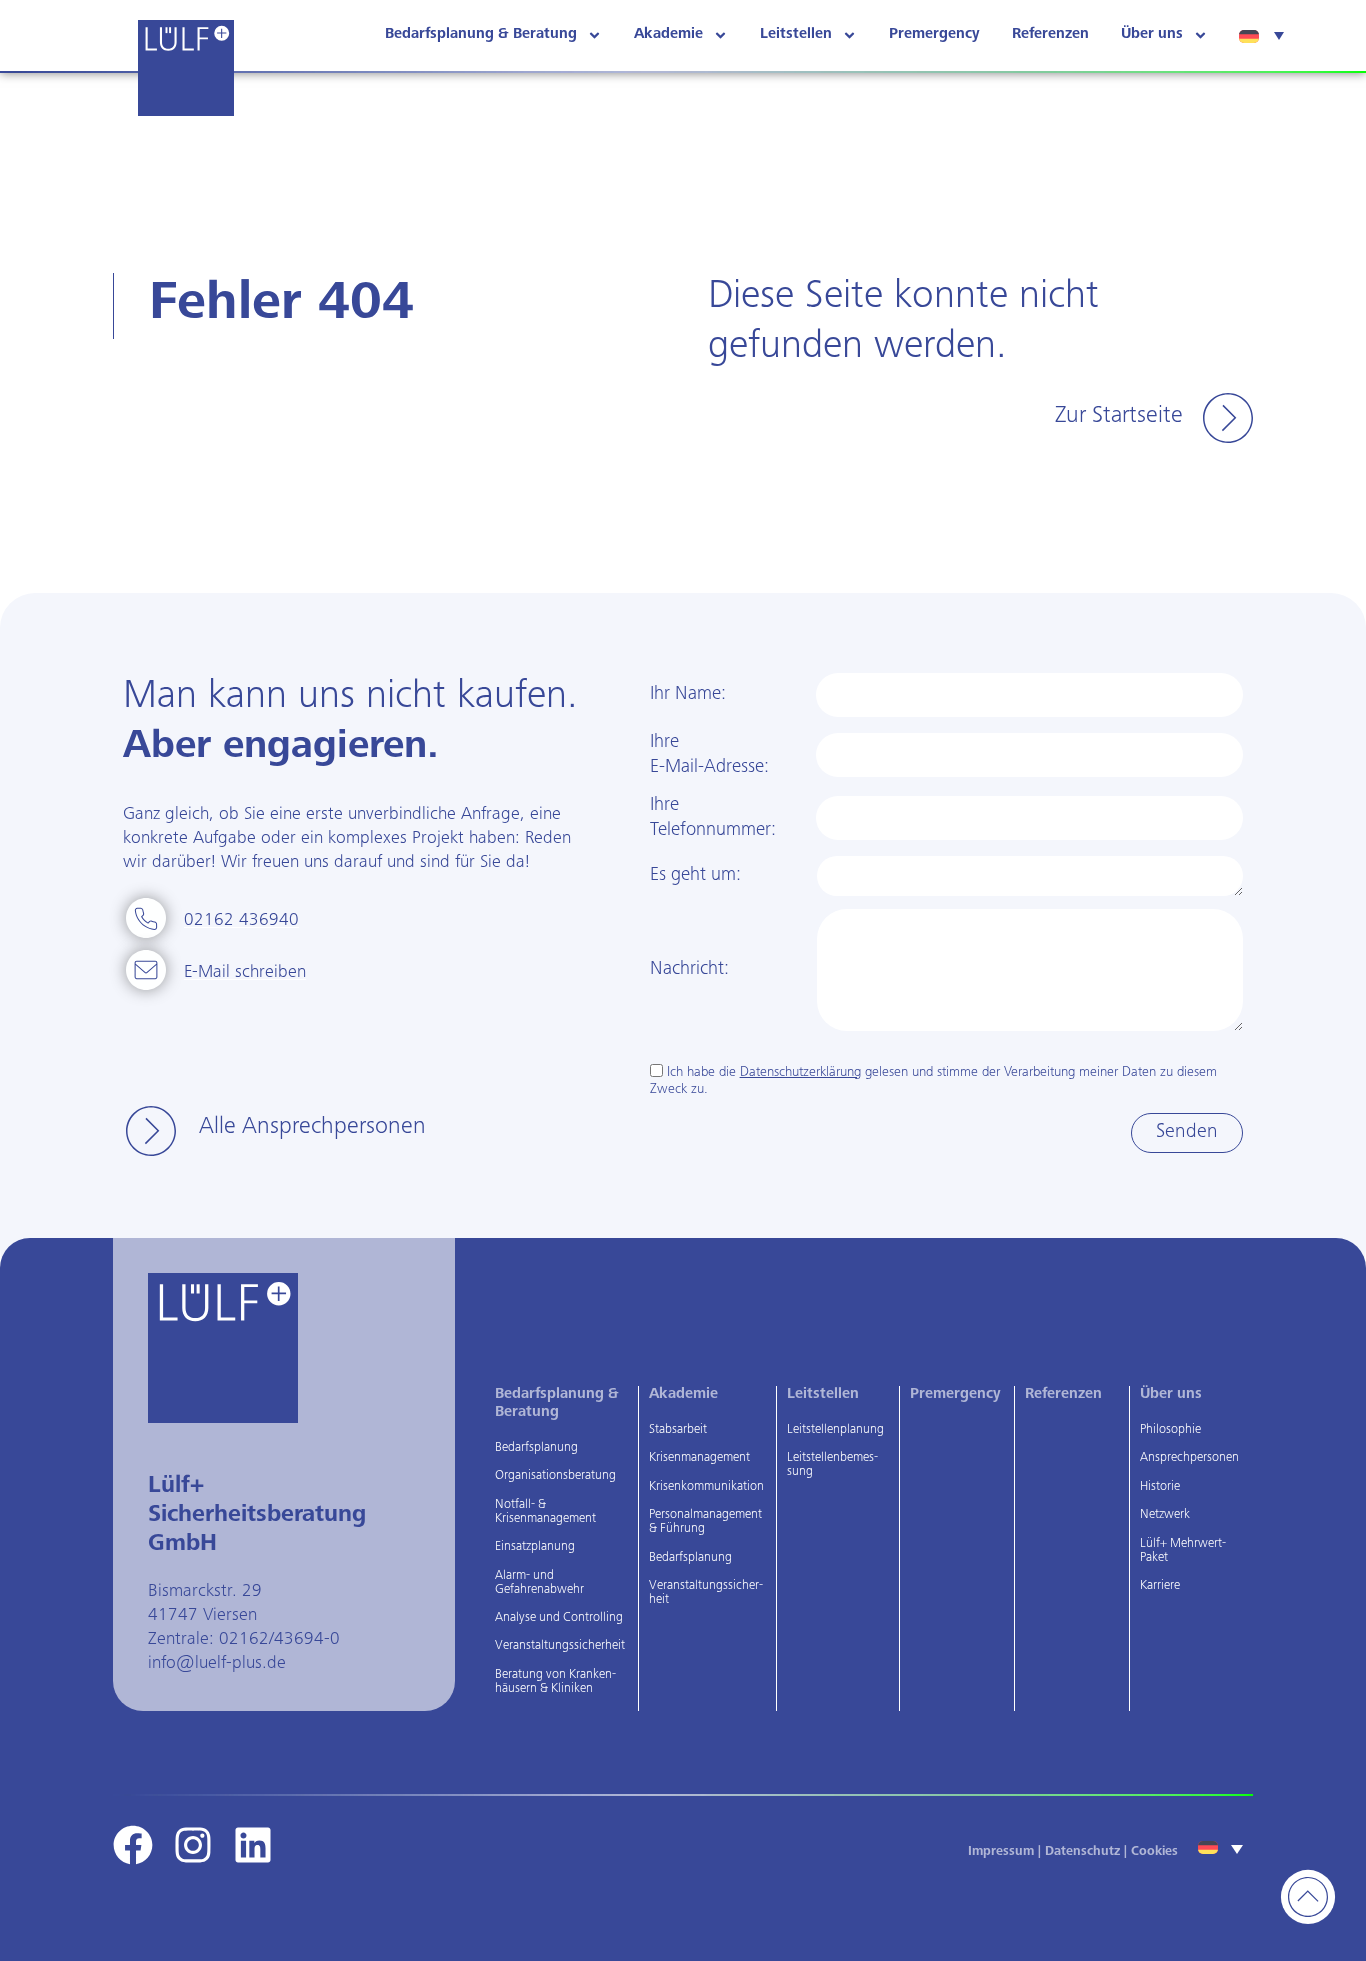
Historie (1160, 1487)
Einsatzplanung (535, 1547)
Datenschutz (1082, 1852)
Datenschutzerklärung (800, 1073)
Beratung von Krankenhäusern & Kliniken (555, 1682)
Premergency (934, 34)
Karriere (1160, 1586)
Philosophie (1170, 1430)
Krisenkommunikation (706, 1487)
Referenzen (1050, 34)
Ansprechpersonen (1189, 1458)
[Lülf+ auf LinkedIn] (253, 1845)
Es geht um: (695, 875)
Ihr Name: (688, 694)
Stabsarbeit (678, 1430)
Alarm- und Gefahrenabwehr (539, 1583)
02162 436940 (241, 921)
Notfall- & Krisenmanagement (545, 1512)
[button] (1264, 35)
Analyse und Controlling (559, 1618)
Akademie (668, 34)
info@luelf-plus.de (217, 1664)
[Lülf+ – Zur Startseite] (186, 68)
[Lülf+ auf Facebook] (133, 1845)
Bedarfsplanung (536, 1448)
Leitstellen (796, 34)
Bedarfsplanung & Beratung (481, 34)
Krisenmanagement (699, 1458)
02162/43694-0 (279, 1640)
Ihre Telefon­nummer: (713, 818)
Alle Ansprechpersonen (312, 1128)
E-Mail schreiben (245, 973)
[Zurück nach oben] (1308, 1897)
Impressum (1001, 1852)
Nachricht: (689, 969)
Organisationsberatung (555, 1476)
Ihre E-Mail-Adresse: (709, 755)
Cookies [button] (1154, 1852)
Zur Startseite (1119, 417)
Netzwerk (1165, 1515)
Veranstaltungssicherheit (560, 1646)
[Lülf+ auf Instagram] (193, 1845)
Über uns (1152, 34)
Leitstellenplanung (835, 1430)
